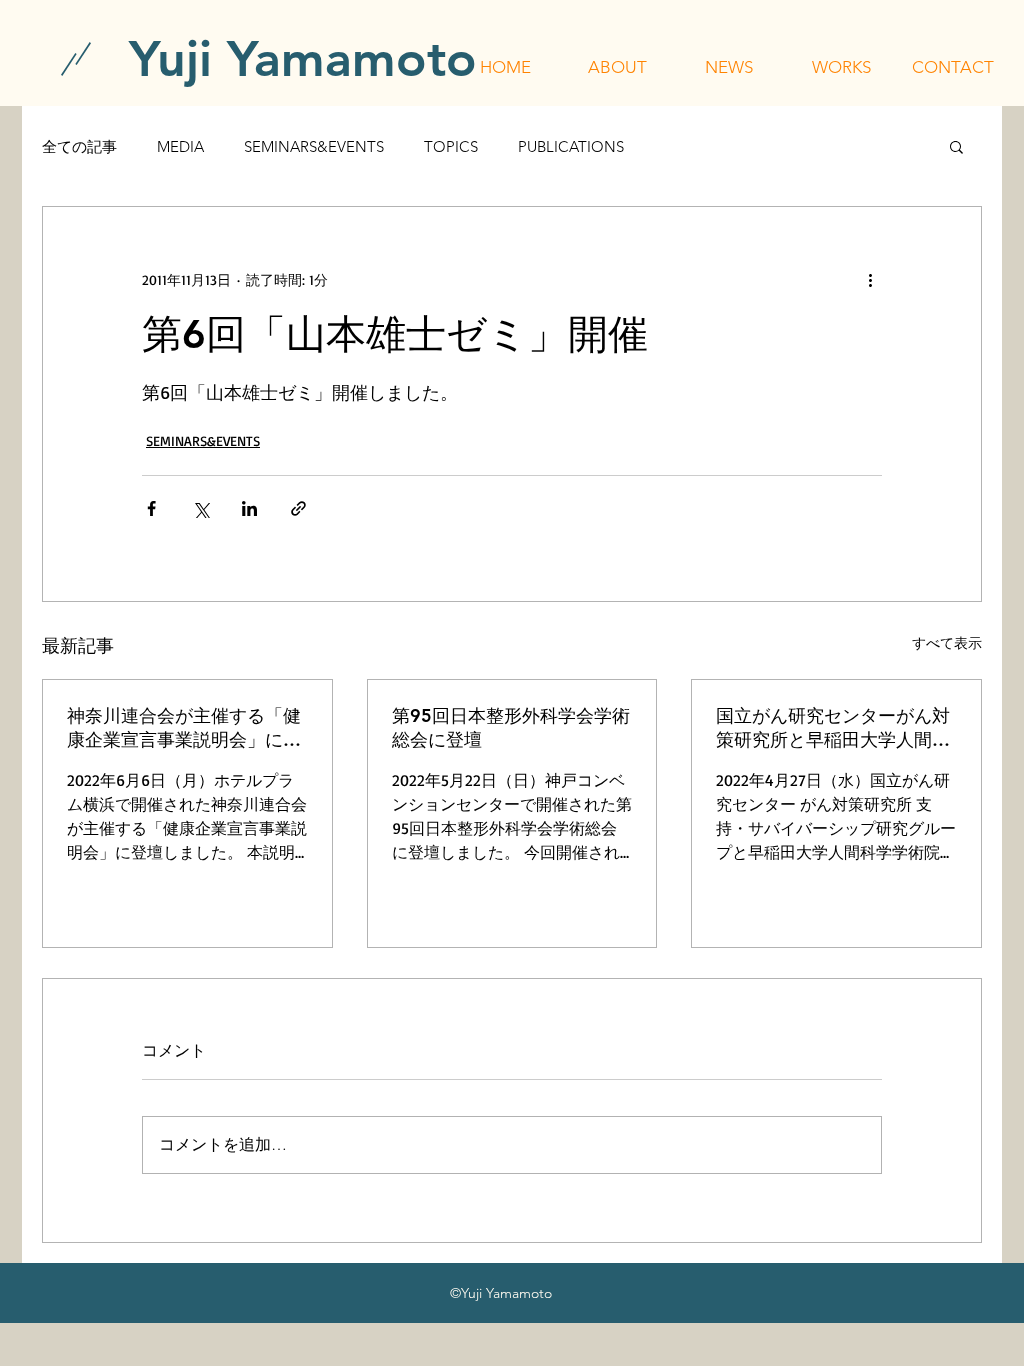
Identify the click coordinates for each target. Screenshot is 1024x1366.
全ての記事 (79, 146)
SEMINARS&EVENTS (314, 146)
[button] (617, 67)
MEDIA (180, 146)
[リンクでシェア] (298, 508)
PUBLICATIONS (571, 146)
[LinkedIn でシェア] (249, 508)
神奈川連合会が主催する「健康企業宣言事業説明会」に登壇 (184, 728)
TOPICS (451, 146)
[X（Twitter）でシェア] (200, 508)
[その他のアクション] (870, 279)
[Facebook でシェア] (151, 508)
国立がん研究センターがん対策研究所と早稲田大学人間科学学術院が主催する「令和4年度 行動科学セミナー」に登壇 (835, 728)
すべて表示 (947, 642)
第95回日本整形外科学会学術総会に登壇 (511, 727)
